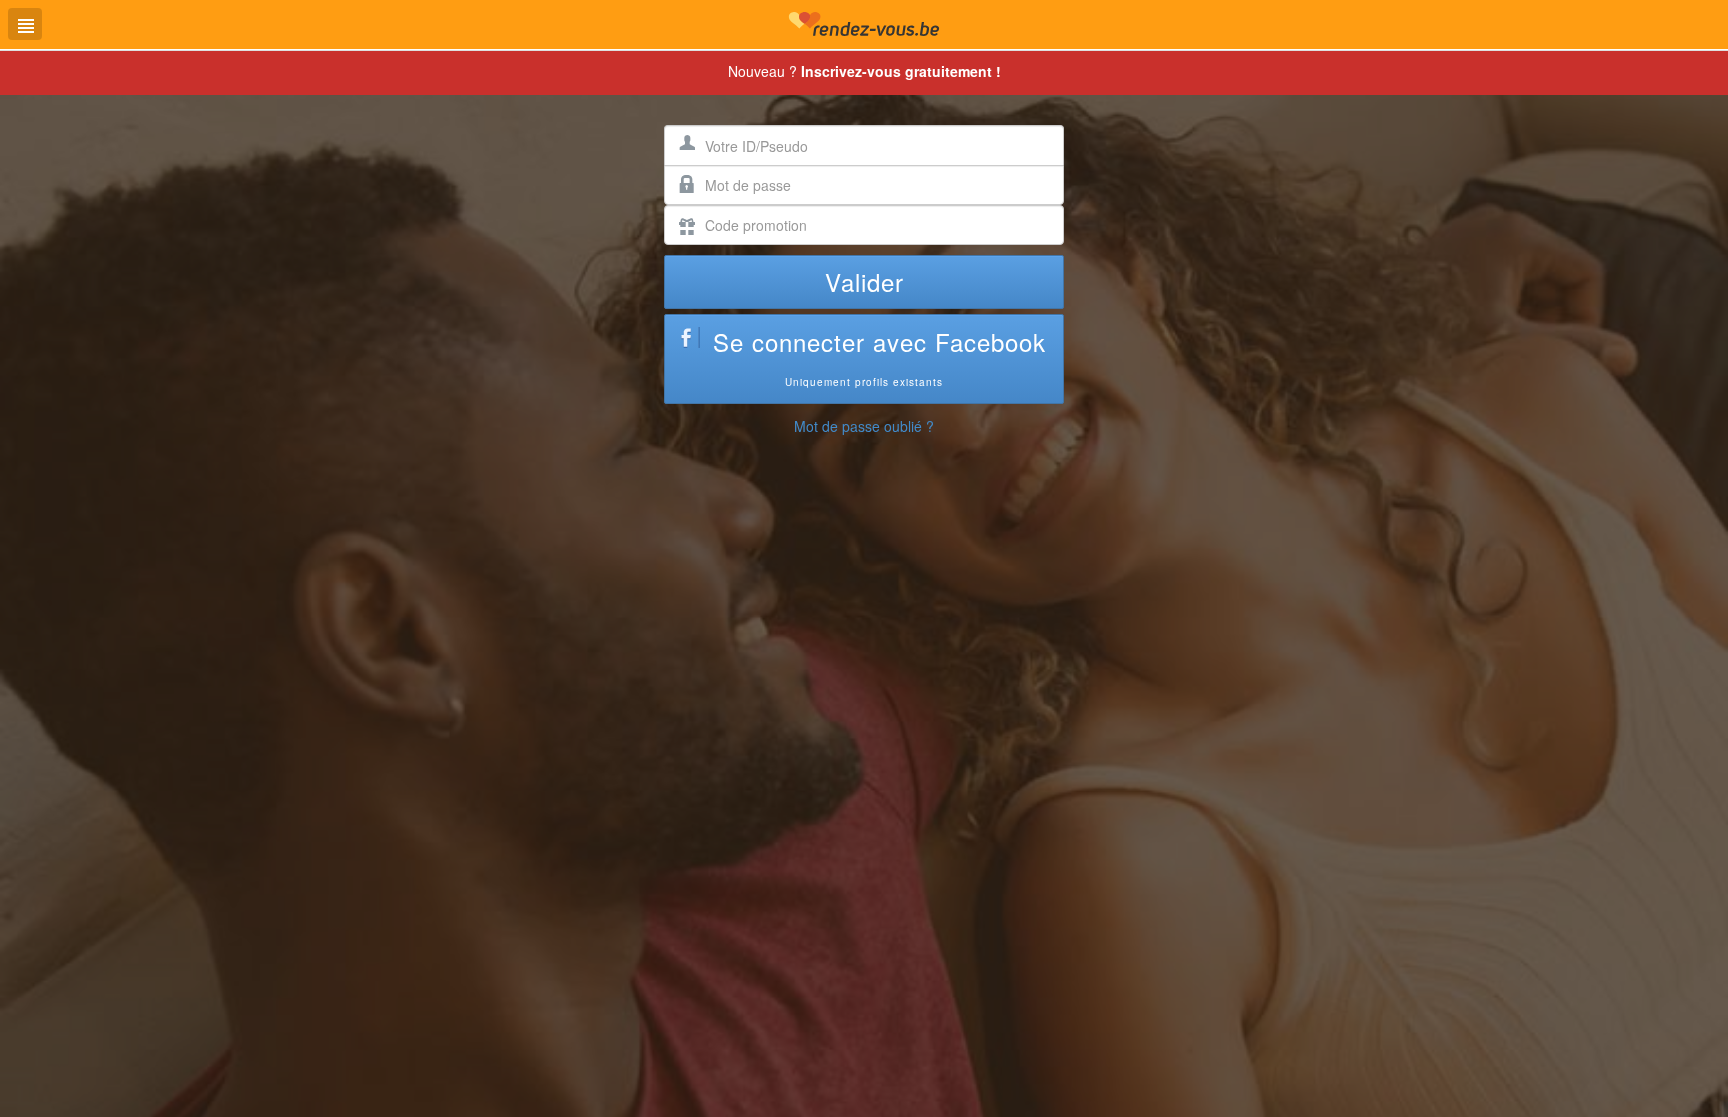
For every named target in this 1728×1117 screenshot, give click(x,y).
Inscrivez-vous (901, 71)
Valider (864, 281)
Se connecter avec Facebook (879, 356)
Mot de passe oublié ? (864, 426)
